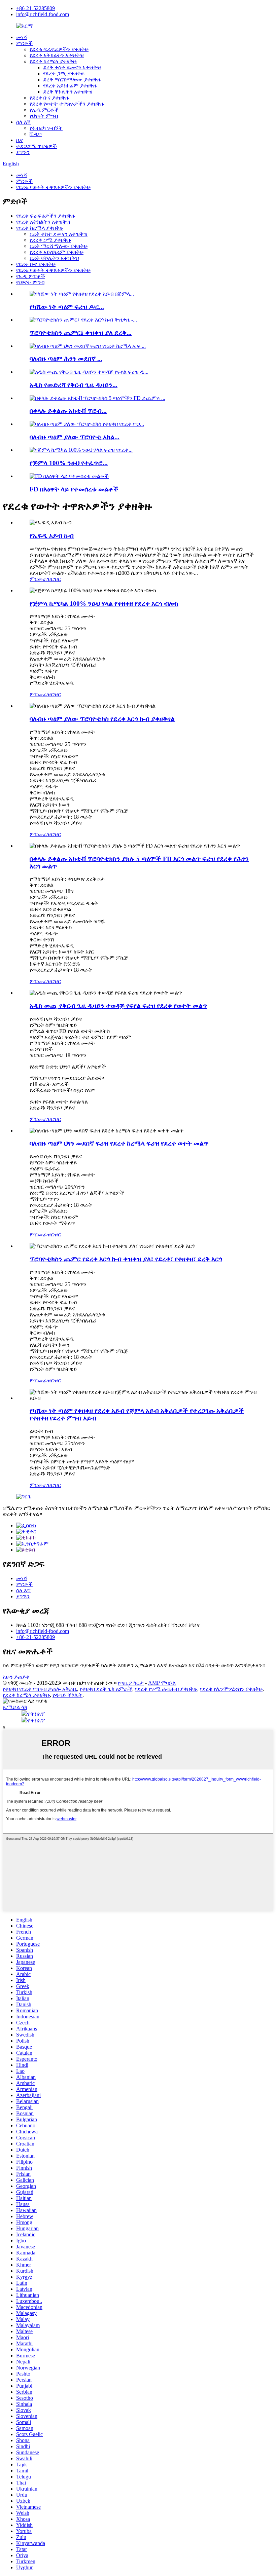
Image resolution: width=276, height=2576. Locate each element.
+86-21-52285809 (36, 8)
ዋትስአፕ (36, 1714)
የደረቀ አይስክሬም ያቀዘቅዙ (70, 86)
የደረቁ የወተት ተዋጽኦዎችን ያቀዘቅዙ (67, 104)
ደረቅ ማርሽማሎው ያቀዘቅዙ (72, 80)
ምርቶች (24, 43)
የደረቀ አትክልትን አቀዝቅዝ (57, 55)
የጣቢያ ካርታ (131, 1683)
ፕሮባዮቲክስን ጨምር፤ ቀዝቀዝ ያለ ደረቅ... (81, 333)
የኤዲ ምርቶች (44, 110)
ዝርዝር (54, 579)
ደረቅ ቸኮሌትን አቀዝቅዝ (68, 92)
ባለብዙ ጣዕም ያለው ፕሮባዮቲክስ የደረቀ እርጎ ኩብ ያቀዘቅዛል (102, 719)
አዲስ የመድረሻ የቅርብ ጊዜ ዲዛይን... (74, 385)
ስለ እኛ (23, 122)
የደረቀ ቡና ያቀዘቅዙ (49, 98)
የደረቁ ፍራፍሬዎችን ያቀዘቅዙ (59, 49)
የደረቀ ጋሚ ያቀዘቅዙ (64, 73)
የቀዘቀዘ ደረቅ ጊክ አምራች (106, 1689)
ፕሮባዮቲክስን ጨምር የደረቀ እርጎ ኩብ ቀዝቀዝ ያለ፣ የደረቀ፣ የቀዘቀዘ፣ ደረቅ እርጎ (126, 1259)
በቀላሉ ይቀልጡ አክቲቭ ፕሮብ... (68, 411)
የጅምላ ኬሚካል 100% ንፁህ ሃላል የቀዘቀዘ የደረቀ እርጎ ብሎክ (104, 604)
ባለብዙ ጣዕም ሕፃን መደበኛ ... (66, 359)
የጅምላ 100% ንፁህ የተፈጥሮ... (69, 463)
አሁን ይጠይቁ (16, 1677)
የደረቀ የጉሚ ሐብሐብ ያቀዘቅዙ (166, 1689)
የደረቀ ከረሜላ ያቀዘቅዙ (53, 61)
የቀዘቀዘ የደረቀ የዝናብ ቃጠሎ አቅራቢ (40, 1689)
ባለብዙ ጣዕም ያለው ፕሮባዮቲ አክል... (75, 437)
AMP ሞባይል (162, 1683)
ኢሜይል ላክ (15, 1707)
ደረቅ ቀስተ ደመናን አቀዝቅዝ (72, 67)
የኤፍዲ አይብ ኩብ (52, 536)
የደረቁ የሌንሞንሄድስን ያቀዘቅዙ (231, 1689)
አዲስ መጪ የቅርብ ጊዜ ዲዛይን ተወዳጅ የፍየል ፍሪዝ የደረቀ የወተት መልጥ (118, 1006)
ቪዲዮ (36, 134)
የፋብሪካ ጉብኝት (46, 128)
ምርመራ (38, 579)
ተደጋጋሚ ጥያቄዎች (37, 146)
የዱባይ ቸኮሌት (67, 1695)
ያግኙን (23, 152)
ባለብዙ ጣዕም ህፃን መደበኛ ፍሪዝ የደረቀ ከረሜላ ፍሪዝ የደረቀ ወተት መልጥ (119, 1143)
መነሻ (22, 37)
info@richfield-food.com (43, 14)
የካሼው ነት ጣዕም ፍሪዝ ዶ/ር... (67, 307)
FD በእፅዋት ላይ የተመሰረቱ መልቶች (74, 489)
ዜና (20, 140)
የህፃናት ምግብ (44, 116)
